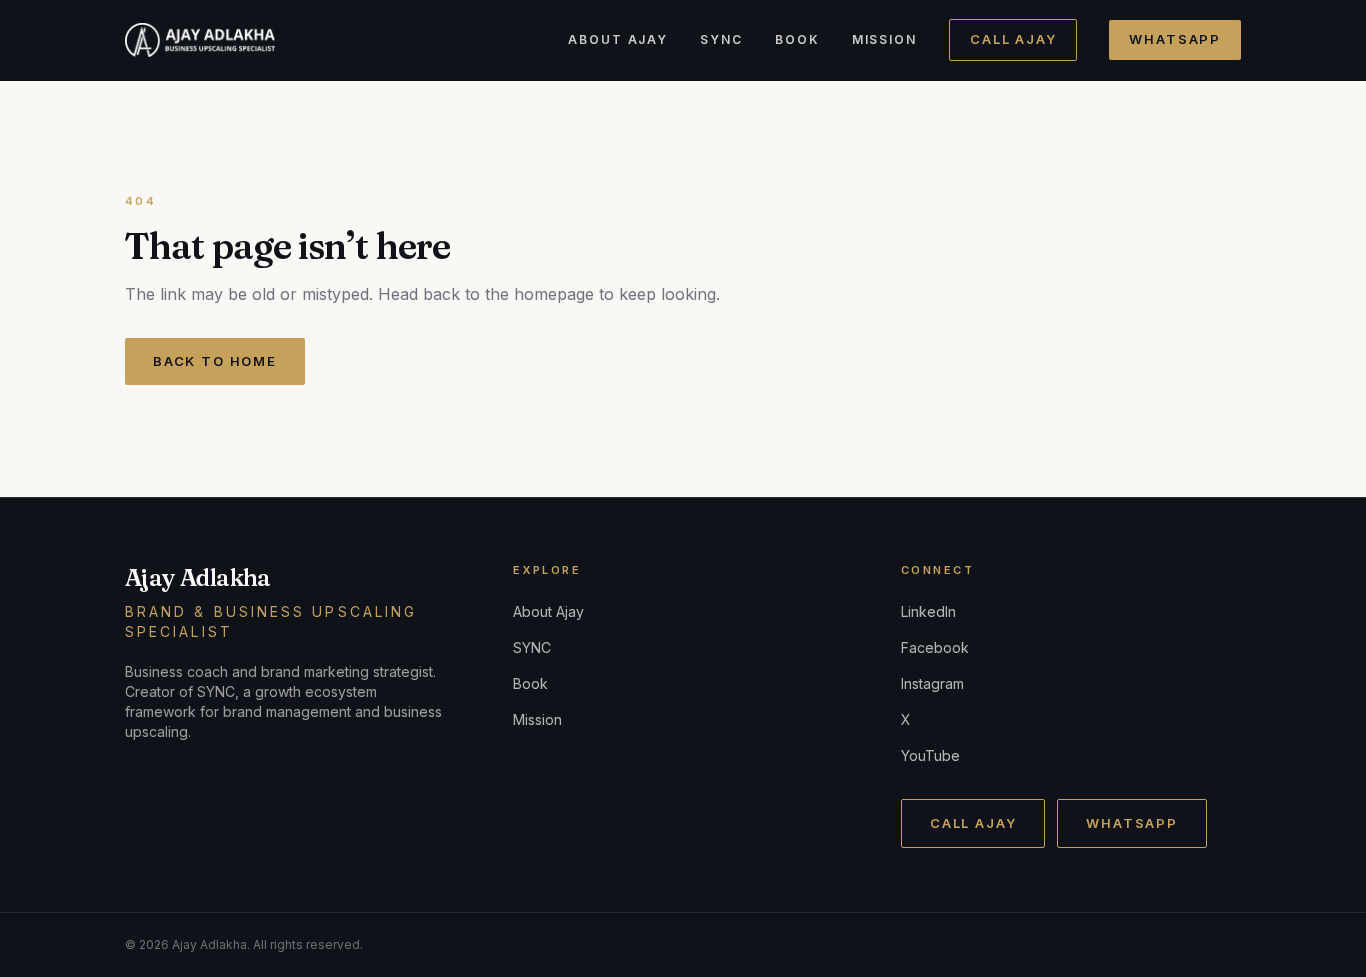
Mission (884, 39)
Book (797, 39)
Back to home (215, 361)
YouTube (930, 755)
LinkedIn (928, 611)
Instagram (932, 683)
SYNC (721, 39)
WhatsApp (1175, 39)
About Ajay (618, 39)
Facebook (935, 647)
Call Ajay (1013, 39)
